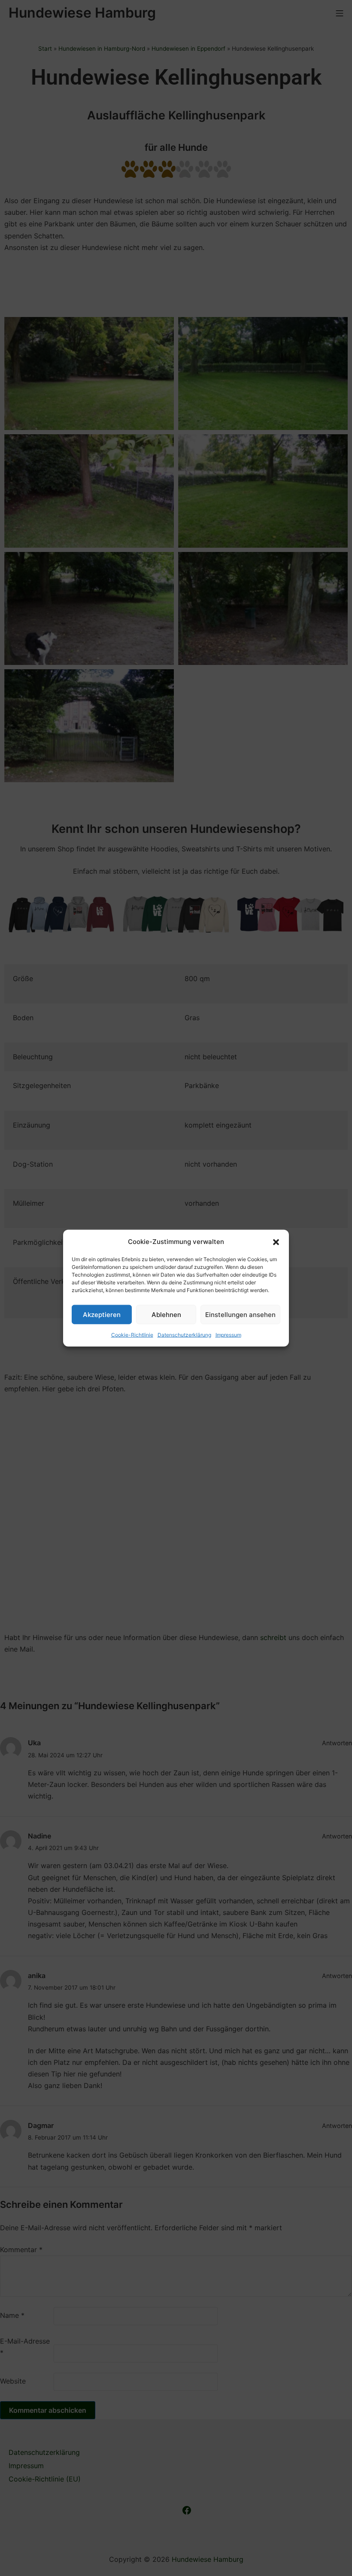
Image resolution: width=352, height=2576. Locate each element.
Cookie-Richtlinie (132, 1335)
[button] (276, 1241)
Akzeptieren (102, 1314)
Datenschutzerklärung (184, 1335)
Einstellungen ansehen (240, 1314)
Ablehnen (166, 1314)
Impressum (228, 1335)
